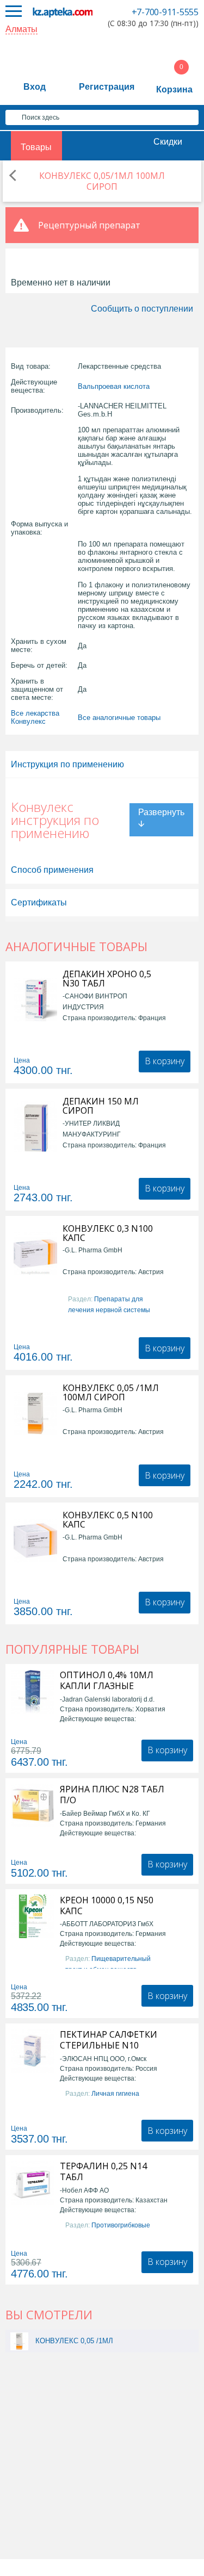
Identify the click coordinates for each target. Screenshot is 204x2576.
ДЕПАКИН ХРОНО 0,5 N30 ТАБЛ (107, 979)
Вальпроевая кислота (114, 386)
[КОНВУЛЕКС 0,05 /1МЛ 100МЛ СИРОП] (19, 2341)
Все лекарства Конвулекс (35, 717)
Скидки (168, 142)
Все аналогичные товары (119, 718)
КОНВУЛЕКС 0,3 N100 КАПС (108, 1233)
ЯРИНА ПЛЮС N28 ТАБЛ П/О (112, 1795)
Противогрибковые (121, 2225)
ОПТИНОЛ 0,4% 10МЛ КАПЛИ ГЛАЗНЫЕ (107, 1680)
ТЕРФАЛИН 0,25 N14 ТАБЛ (103, 2171)
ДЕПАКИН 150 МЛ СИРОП (101, 1106)
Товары (36, 147)
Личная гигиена (115, 2094)
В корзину (165, 1061)
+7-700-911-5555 (165, 12)
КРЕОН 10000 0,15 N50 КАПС (107, 1905)
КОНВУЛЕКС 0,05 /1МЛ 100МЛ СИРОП (111, 1393)
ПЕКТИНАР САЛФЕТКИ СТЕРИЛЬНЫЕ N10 (109, 2040)
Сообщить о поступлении (142, 309)
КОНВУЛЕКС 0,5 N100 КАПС (108, 1520)
